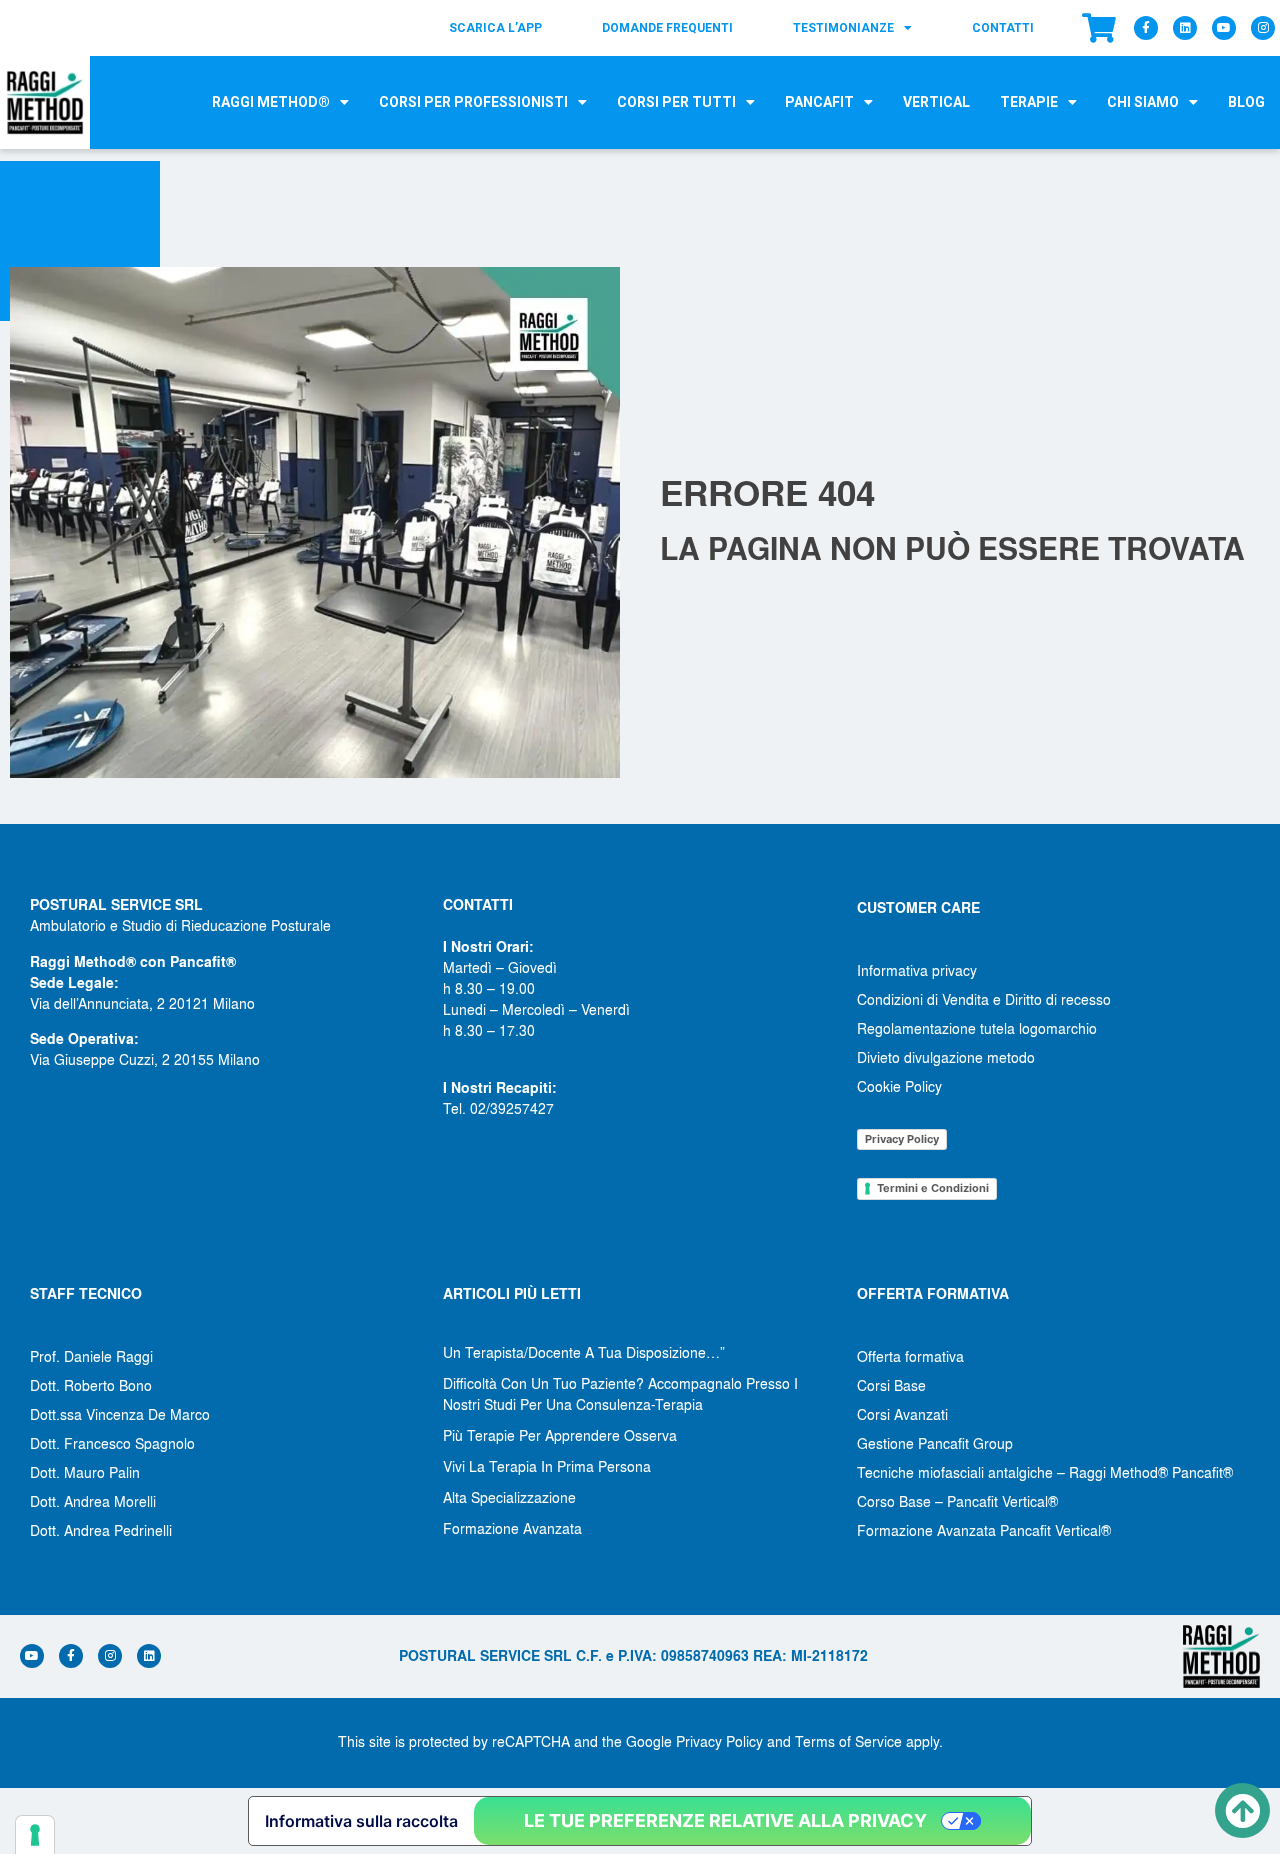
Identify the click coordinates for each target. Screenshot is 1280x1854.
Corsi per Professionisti (473, 102)
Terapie (1029, 102)
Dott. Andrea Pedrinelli (101, 1530)
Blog (1246, 102)
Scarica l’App (495, 28)
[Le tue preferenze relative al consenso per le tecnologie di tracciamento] (35, 1835)
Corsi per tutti (676, 102)
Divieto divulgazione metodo (946, 1057)
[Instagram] (1263, 28)
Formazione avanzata (512, 1528)
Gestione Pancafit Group (935, 1443)
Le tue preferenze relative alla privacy (725, 1820)
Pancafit (819, 102)
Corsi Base (891, 1385)
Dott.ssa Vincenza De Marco (120, 1414)
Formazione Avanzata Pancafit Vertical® (984, 1530)
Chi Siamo (1143, 102)
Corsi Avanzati (902, 1414)
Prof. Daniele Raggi (91, 1356)
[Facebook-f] (1146, 28)
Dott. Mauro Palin (85, 1472)
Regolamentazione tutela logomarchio (977, 1028)
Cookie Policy (899, 1086)
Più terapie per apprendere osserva (560, 1435)
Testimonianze (843, 28)
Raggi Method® (271, 102)
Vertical (936, 102)
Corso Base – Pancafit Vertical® (957, 1501)
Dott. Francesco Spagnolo (112, 1443)
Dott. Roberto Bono (91, 1385)
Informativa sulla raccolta (361, 1821)
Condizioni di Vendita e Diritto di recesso (984, 999)
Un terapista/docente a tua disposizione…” (584, 1352)
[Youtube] (1224, 28)
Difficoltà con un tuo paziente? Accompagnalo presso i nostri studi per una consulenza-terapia (620, 1393)
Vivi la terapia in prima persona (547, 1466)
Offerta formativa (910, 1356)
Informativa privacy (917, 970)
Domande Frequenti (667, 28)
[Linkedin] (1185, 28)
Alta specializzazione (509, 1497)
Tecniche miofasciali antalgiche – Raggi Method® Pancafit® (1045, 1472)
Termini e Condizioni (933, 1188)
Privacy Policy (902, 1139)
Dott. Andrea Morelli (93, 1501)
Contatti (1003, 28)
